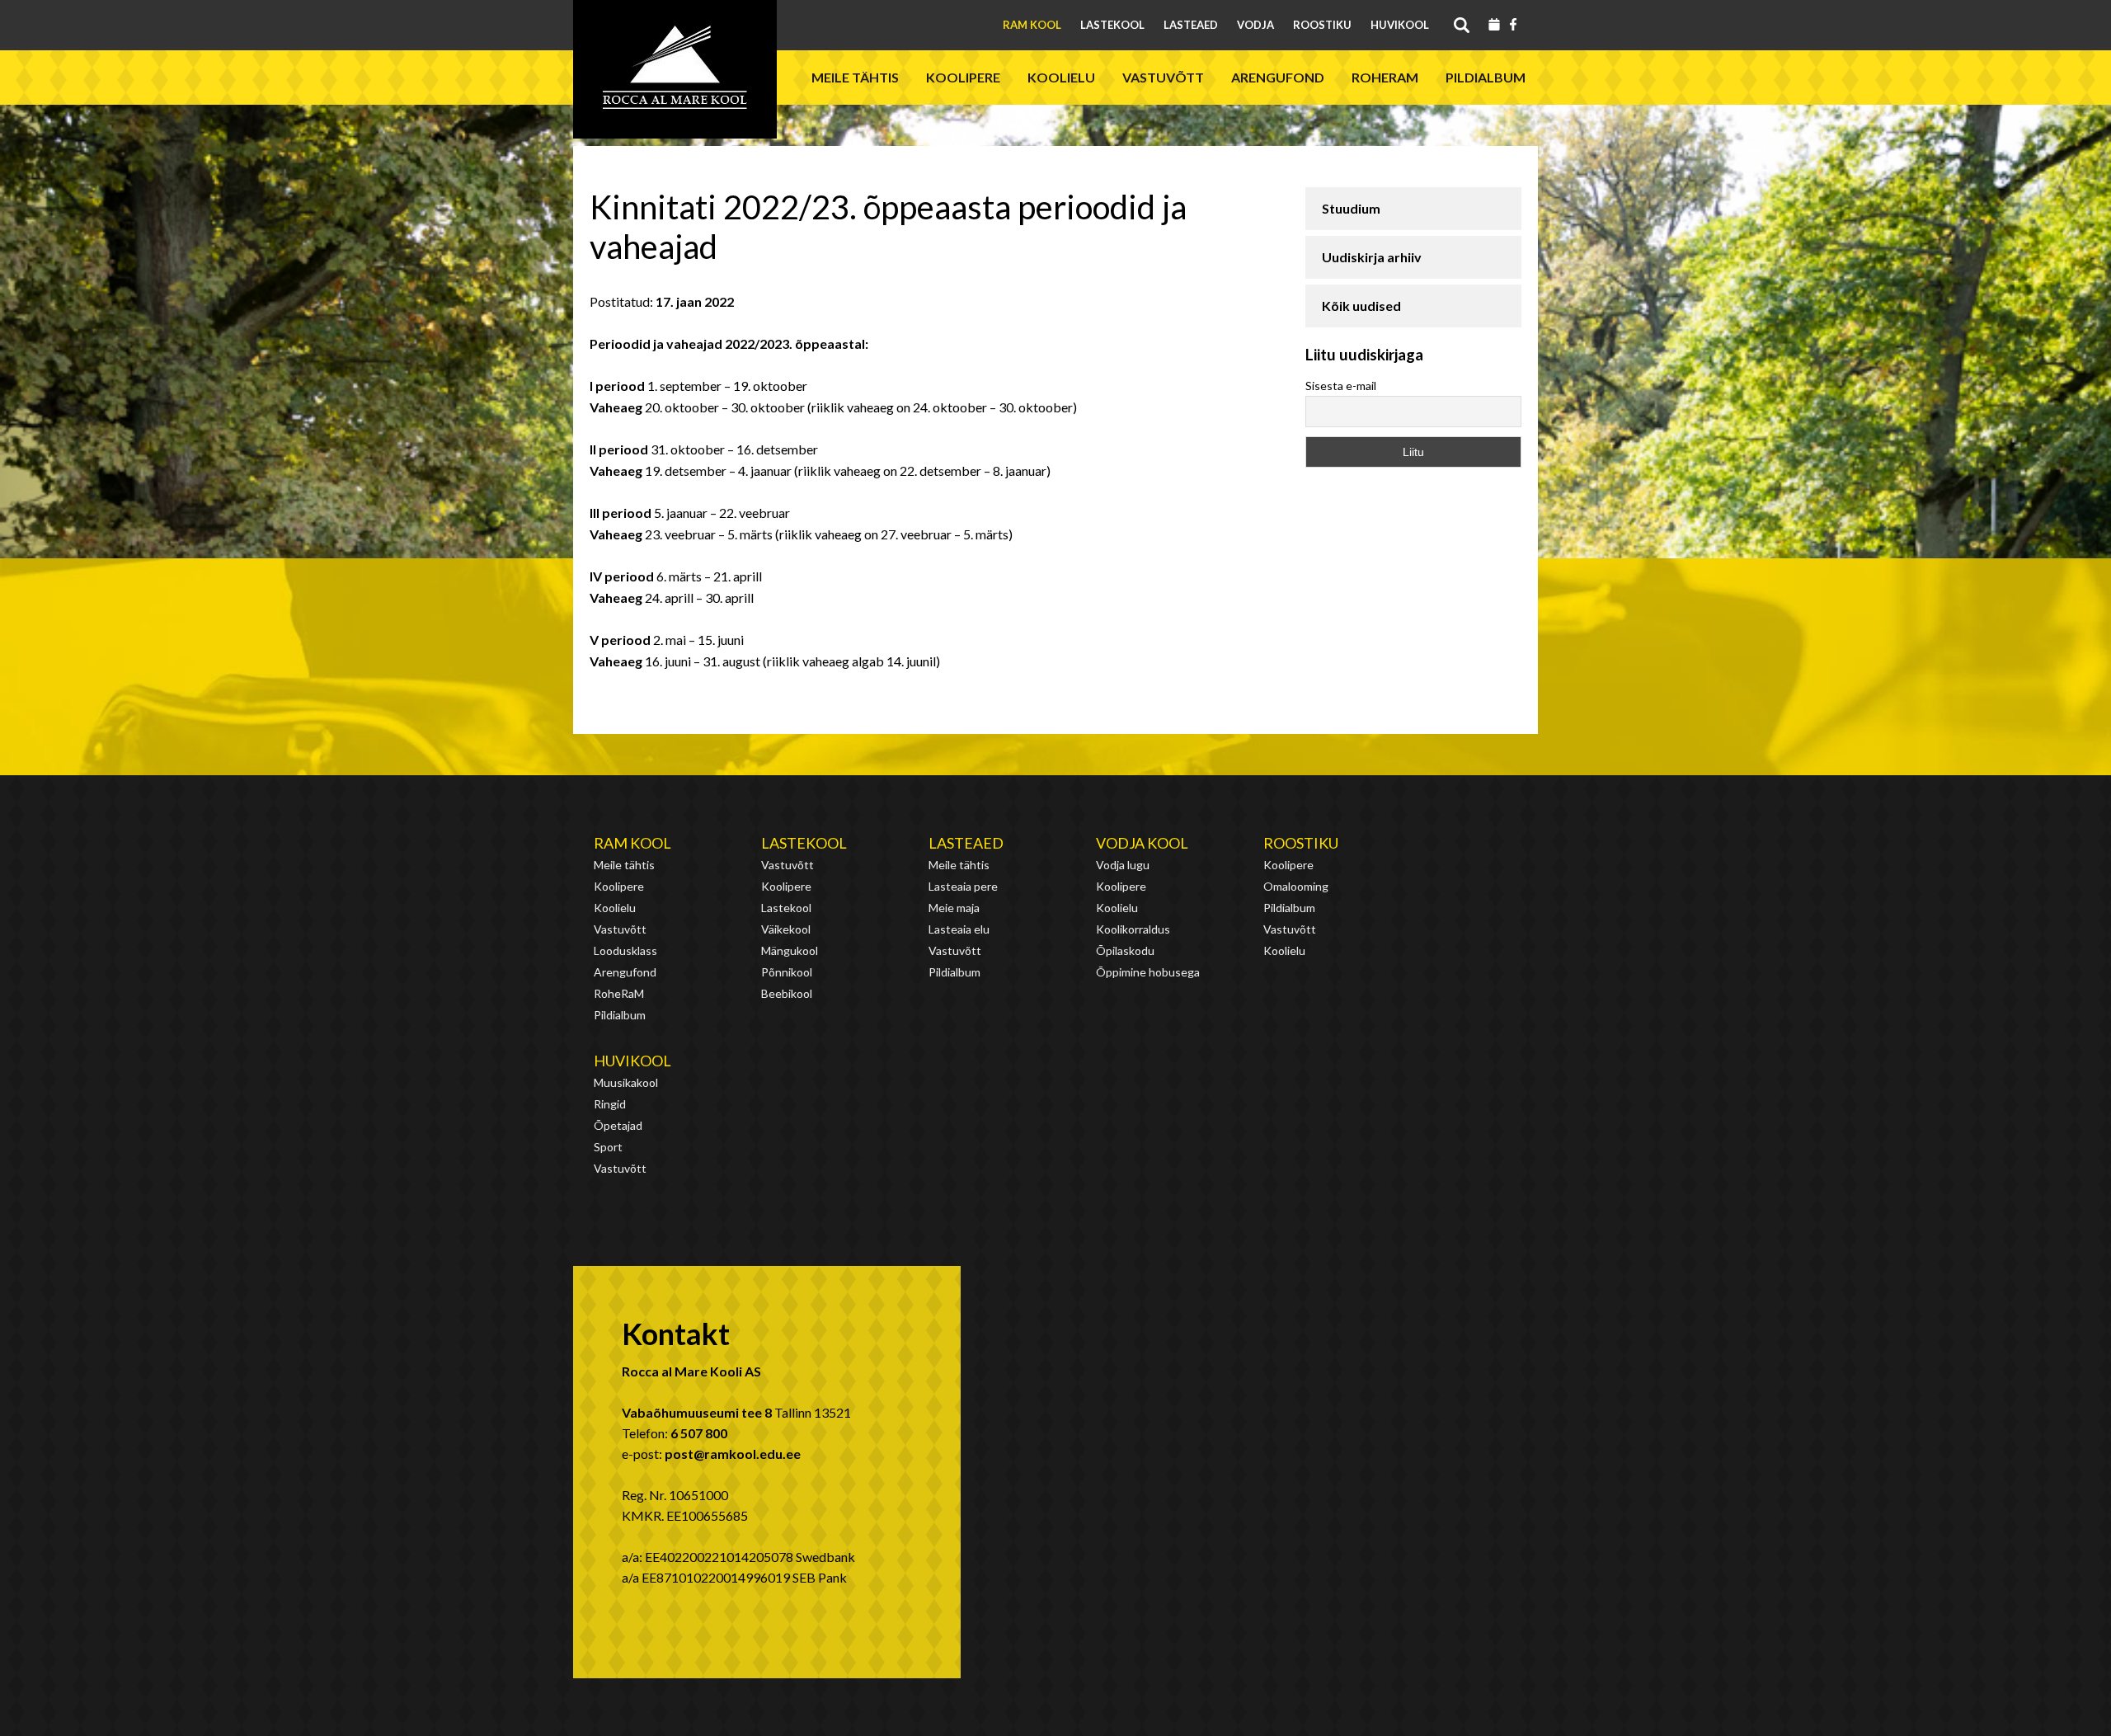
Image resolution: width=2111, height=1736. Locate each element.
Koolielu (1061, 77)
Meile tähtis (855, 77)
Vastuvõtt (1163, 77)
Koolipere (963, 77)
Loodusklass (625, 950)
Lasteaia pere (963, 886)
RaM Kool (1032, 25)
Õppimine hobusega (1148, 972)
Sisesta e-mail (1341, 386)
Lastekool (1112, 25)
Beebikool (787, 993)
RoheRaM (1385, 77)
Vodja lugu (1123, 865)
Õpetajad (618, 1125)
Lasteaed (1191, 25)
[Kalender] (1494, 26)
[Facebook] (1513, 26)
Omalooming (1296, 886)
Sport (608, 1147)
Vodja (1255, 25)
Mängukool (790, 950)
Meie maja (954, 908)
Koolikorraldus (1133, 929)
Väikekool (786, 929)
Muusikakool (626, 1082)
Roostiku (1322, 25)
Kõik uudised (1361, 306)
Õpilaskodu (1125, 950)
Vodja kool (1142, 843)
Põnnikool (787, 972)
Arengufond (1278, 77)
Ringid (610, 1104)
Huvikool (1400, 25)
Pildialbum (1486, 77)
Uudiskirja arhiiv (1372, 257)
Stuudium (1351, 208)
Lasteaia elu (959, 929)
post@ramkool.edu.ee (733, 1454)
